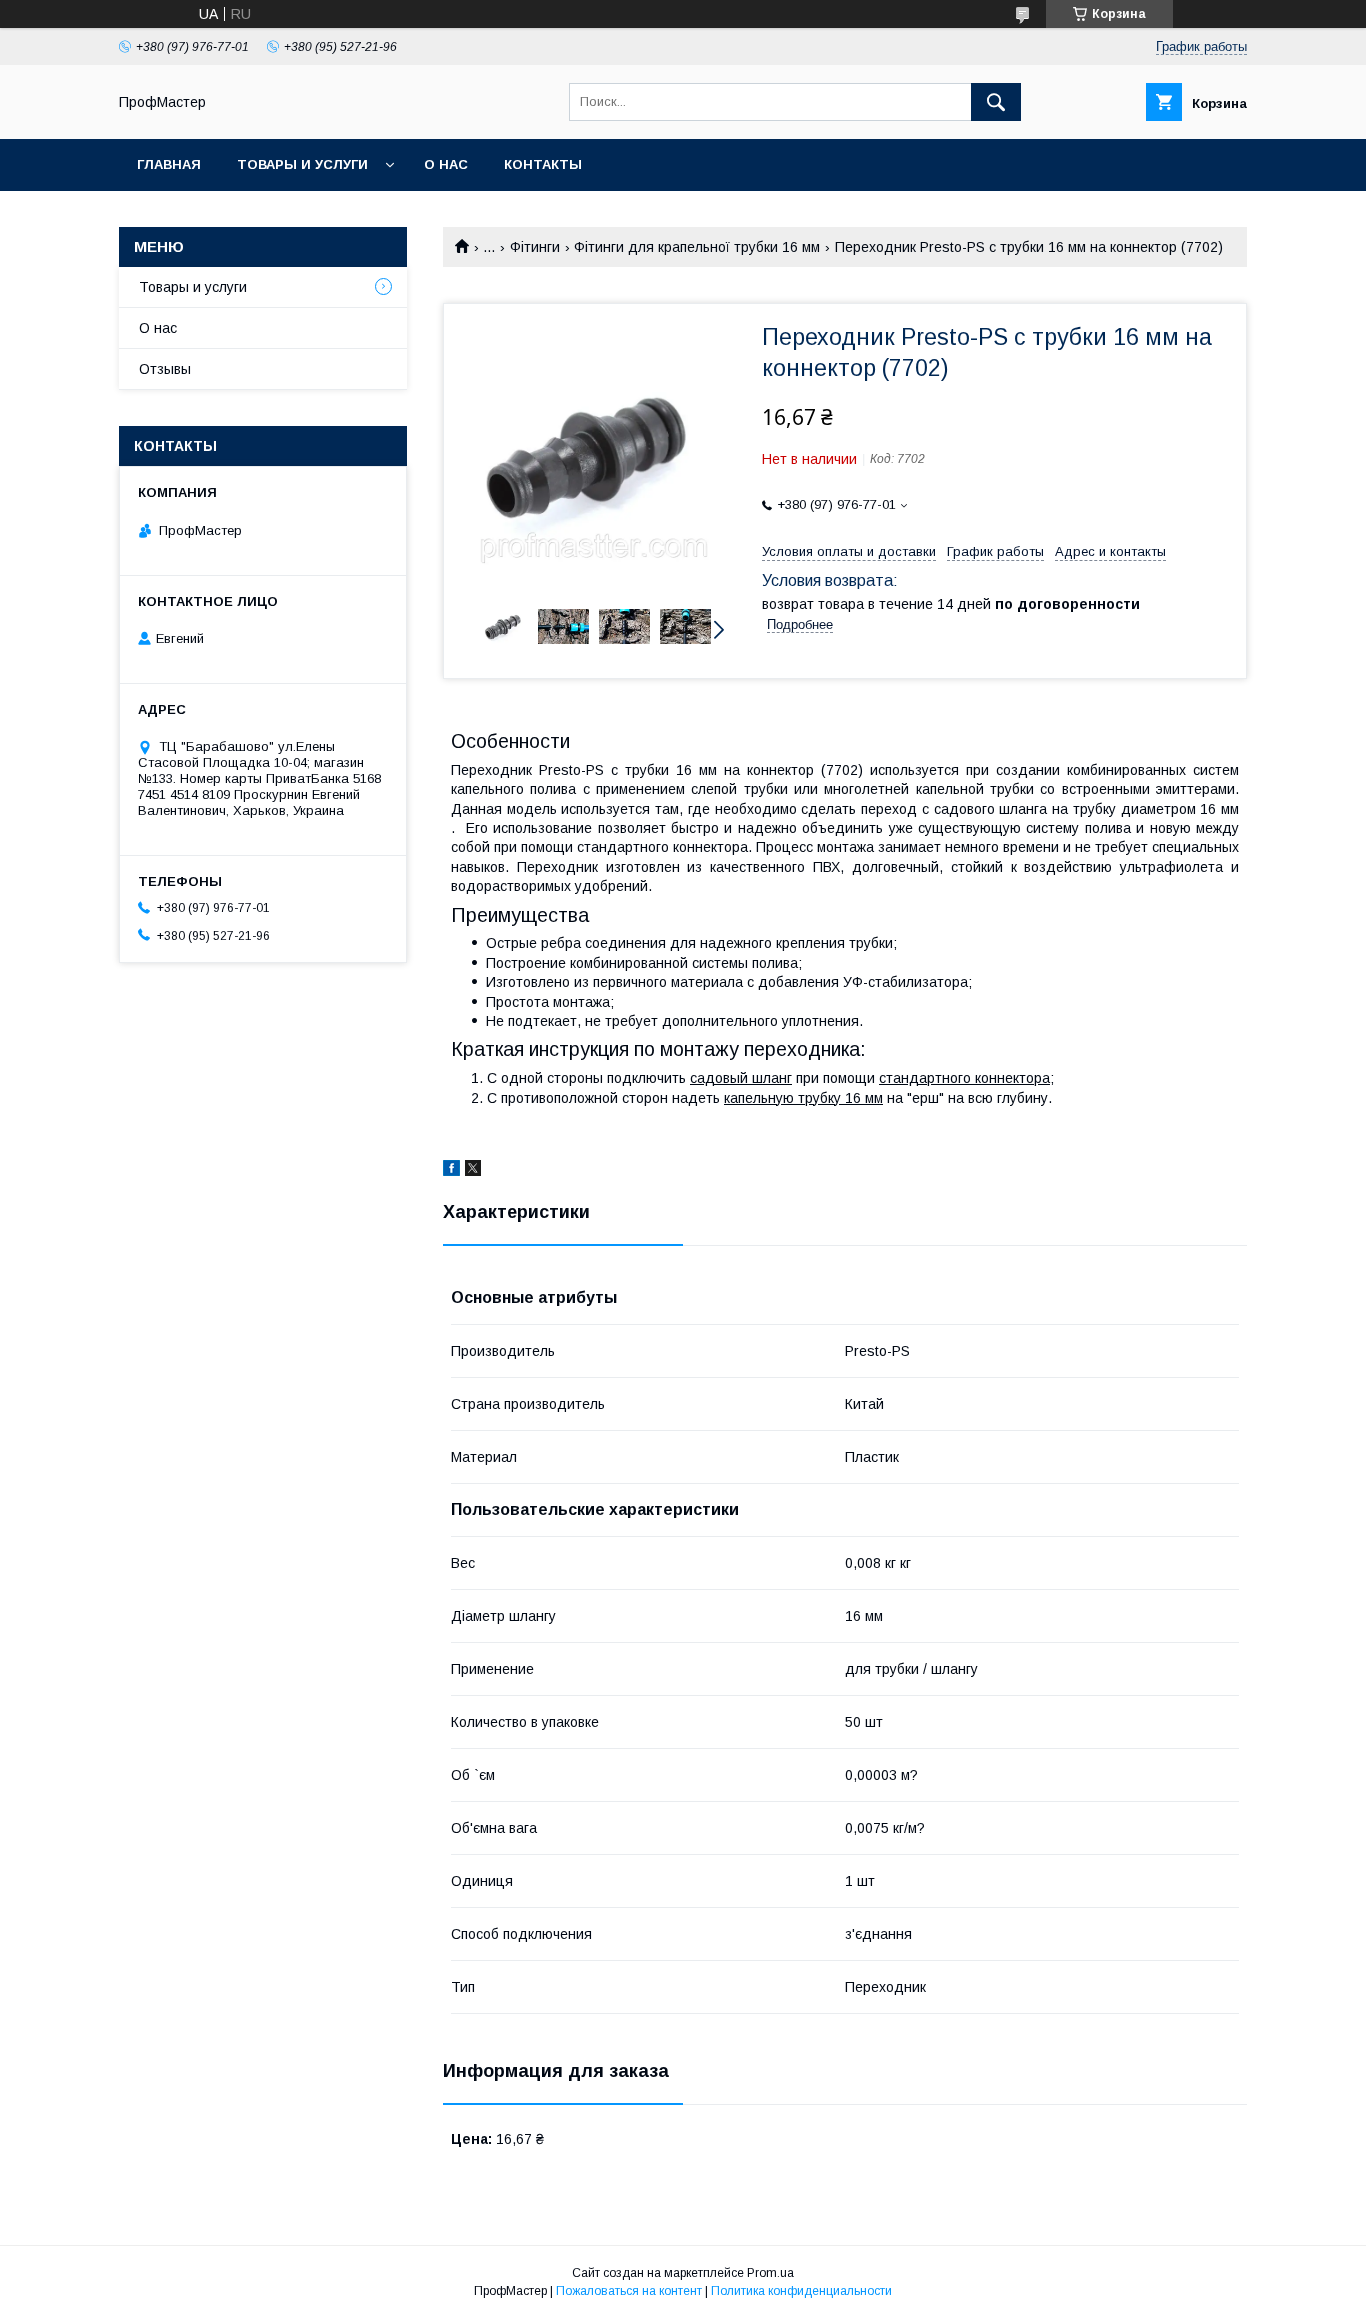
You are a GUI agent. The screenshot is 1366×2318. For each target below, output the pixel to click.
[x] (473, 1171)
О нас (446, 164)
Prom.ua (770, 2273)
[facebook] (451, 1171)
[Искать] (996, 102)
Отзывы (165, 369)
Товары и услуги (302, 164)
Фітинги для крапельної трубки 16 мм (697, 247)
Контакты (543, 164)
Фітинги (535, 247)
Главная (169, 164)
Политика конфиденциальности (801, 2291)
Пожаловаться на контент (629, 2291)
